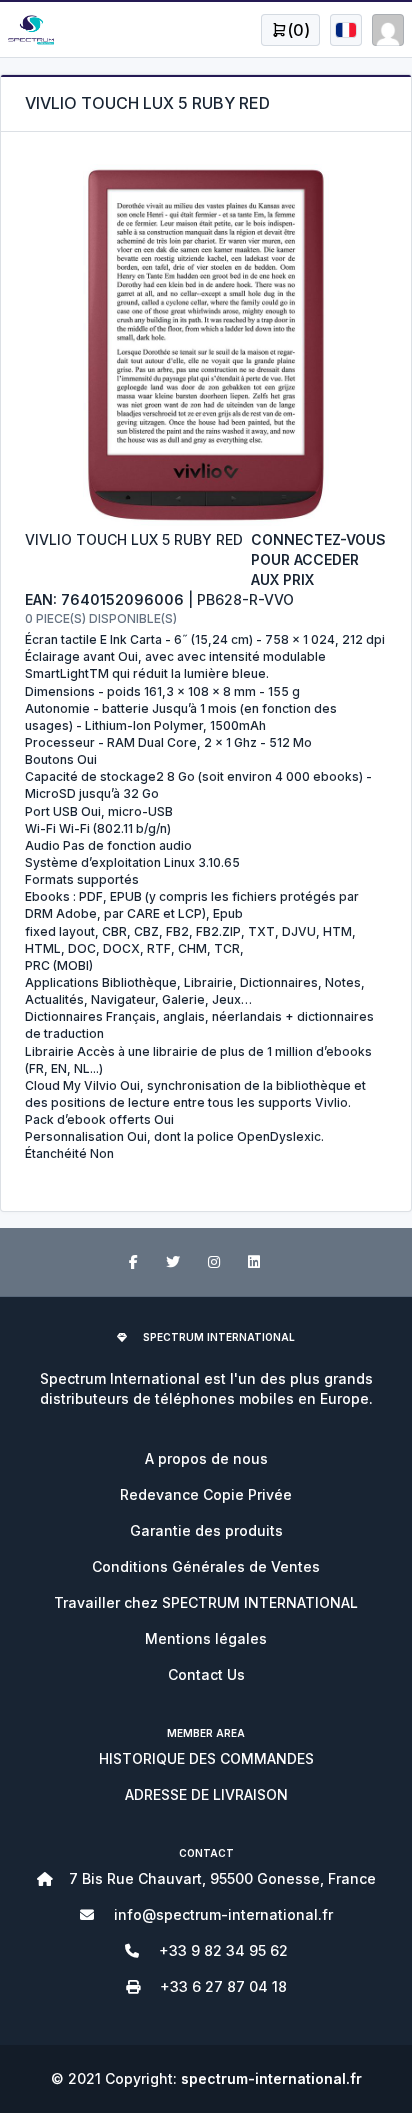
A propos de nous (206, 1458)
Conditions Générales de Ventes (206, 1566)
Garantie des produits (206, 1530)
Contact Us (206, 1674)
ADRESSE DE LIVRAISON (206, 1794)
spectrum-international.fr (271, 2078)
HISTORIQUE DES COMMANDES (206, 1758)
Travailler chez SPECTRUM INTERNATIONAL (206, 1602)
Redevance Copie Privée (206, 1494)
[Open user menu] (346, 30)
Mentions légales (206, 1638)
